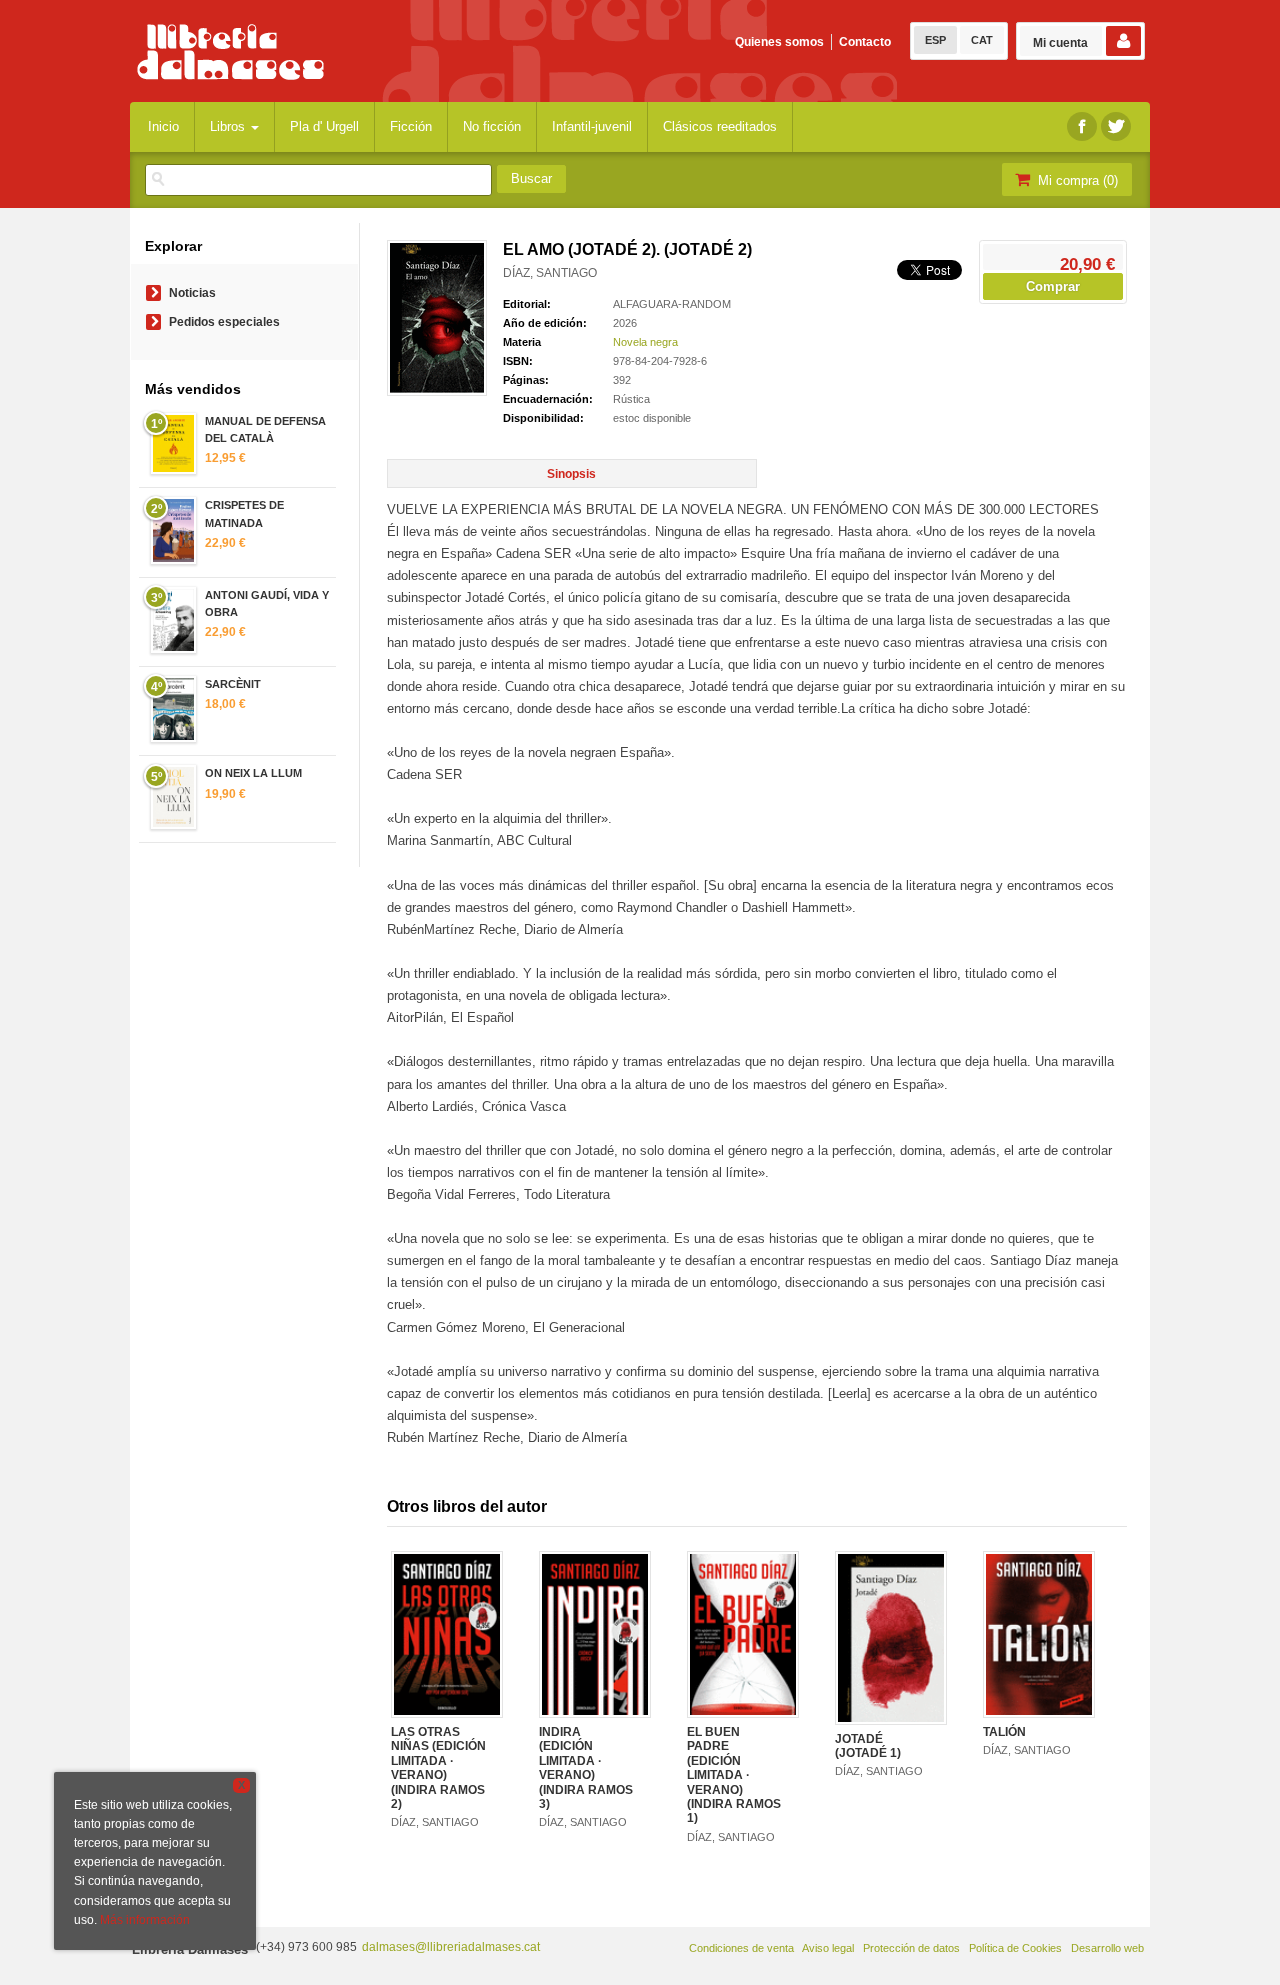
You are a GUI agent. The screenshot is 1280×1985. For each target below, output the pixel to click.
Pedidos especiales (224, 322)
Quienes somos (779, 42)
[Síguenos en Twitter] (1116, 126)
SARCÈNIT (233, 684)
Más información (145, 1920)
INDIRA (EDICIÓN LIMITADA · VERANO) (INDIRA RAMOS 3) (586, 1768)
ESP (935, 40)
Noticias (192, 293)
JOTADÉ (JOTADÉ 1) (868, 1746)
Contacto (865, 42)
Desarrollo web (1107, 1948)
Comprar (1053, 286)
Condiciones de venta (741, 1948)
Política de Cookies (1015, 1948)
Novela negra (645, 342)
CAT (982, 40)
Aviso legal (828, 1948)
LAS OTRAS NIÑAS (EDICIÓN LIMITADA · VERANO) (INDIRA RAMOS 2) (438, 1768)
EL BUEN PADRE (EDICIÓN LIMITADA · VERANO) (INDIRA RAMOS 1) (734, 1775)
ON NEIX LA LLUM (253, 773)
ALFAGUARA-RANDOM (672, 304)
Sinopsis (571, 474)
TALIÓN (1004, 1732)
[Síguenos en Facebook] (1082, 126)
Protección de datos (911, 1948)
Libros (229, 126)
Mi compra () (1076, 180)
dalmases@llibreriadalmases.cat (451, 1947)
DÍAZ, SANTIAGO (550, 273)
